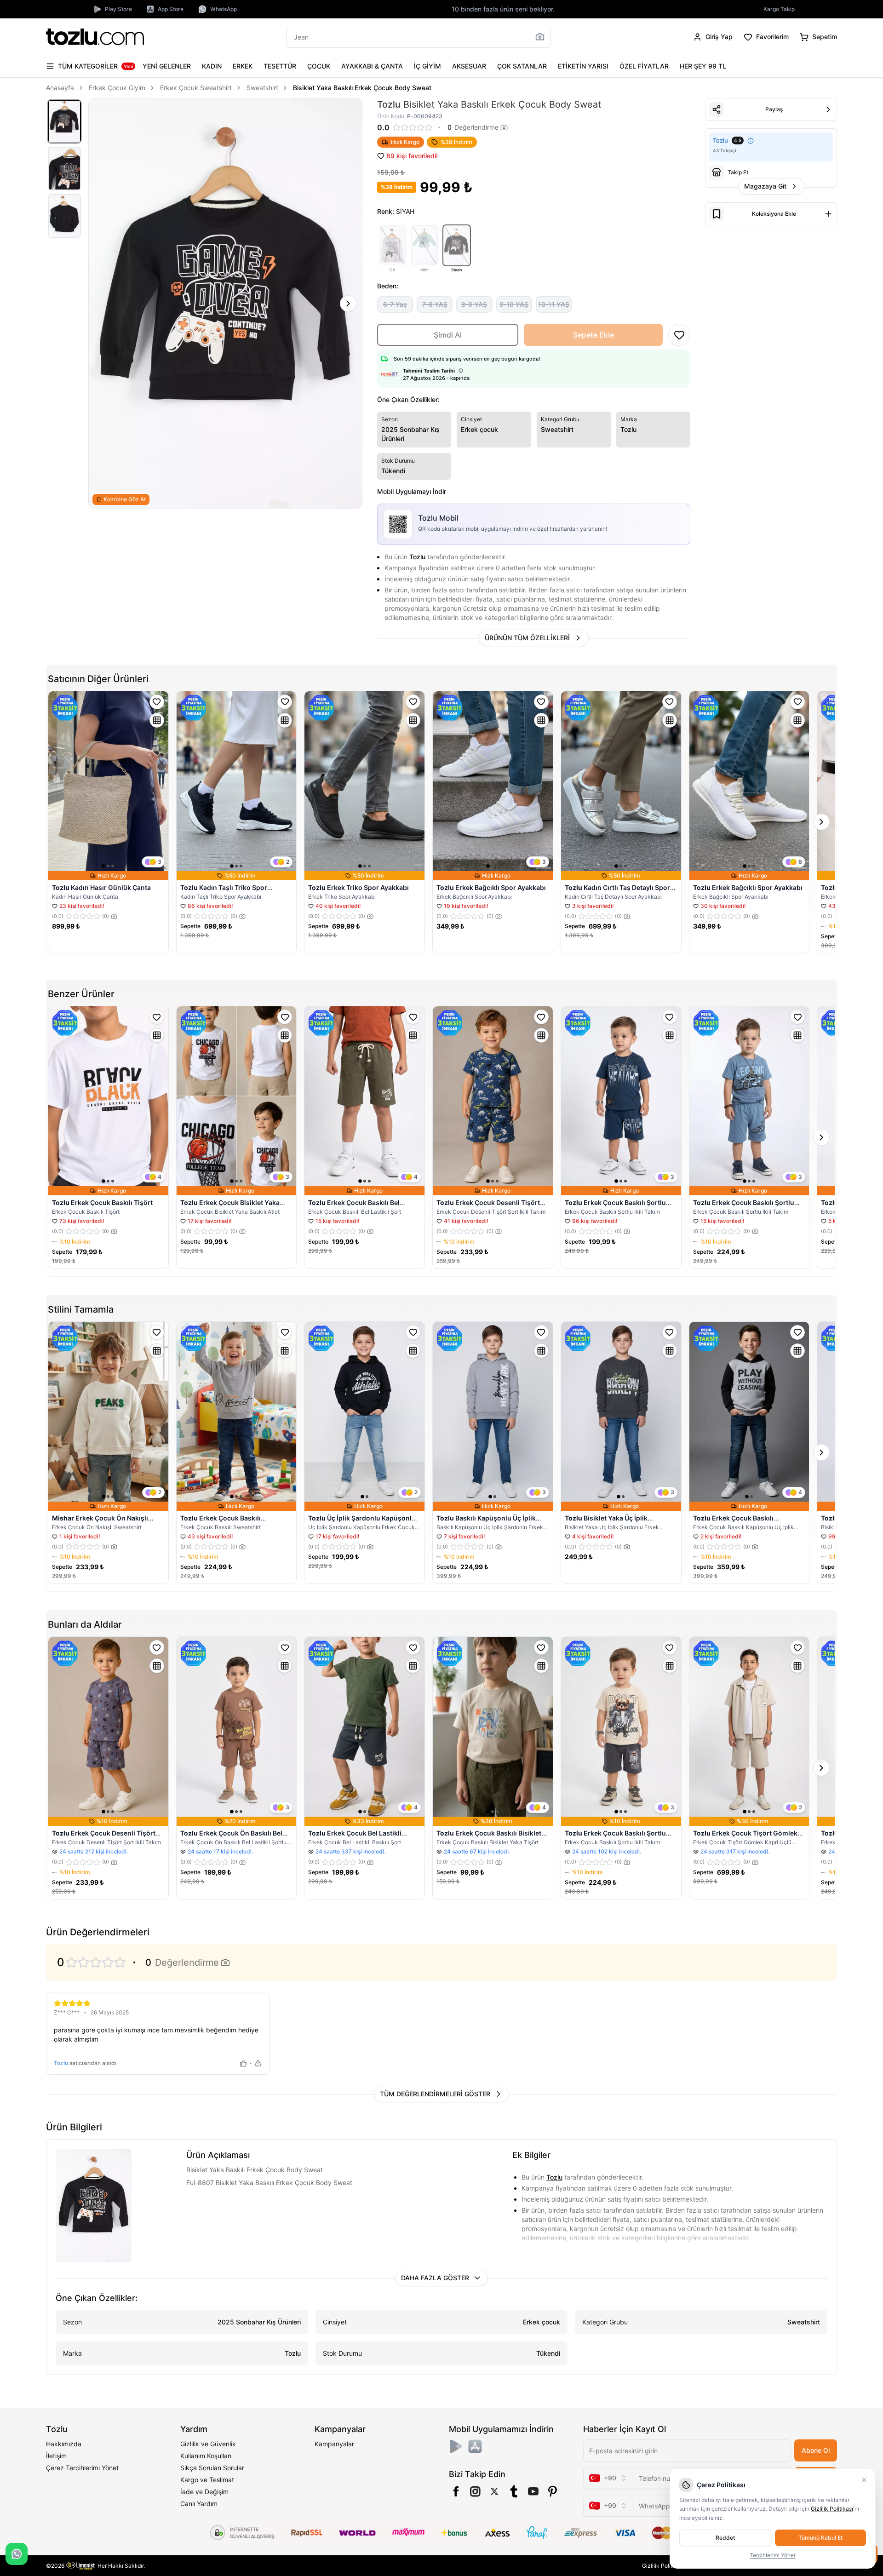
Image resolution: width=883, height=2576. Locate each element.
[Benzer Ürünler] (157, 720)
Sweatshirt (262, 88)
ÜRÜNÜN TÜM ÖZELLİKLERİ (527, 638)
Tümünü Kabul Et (820, 2538)
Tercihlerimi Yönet (773, 2555)
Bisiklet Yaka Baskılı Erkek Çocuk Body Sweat (362, 88)
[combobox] (608, 2478)
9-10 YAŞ (514, 304)
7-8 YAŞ (435, 304)
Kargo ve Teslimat (207, 2480)
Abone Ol (816, 2450)
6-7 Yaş (395, 304)
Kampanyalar (334, 2444)
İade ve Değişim (204, 2492)
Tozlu (417, 557)
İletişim (56, 2456)
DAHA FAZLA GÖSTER (435, 2278)
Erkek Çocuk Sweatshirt (196, 88)
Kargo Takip (779, 9)
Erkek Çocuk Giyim (117, 88)
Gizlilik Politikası (663, 2566)
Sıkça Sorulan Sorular (212, 2468)
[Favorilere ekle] (157, 702)
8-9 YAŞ (474, 304)
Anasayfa (60, 88)
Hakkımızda (64, 2444)
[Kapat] (864, 2480)
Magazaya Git (765, 186)
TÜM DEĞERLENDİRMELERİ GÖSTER (435, 2094)
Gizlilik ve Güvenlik (208, 2444)
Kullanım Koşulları (206, 2456)
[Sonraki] (348, 304)
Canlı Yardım (199, 2504)
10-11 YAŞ (554, 304)
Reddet (725, 2538)
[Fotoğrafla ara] (540, 37)
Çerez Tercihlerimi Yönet (82, 2468)
